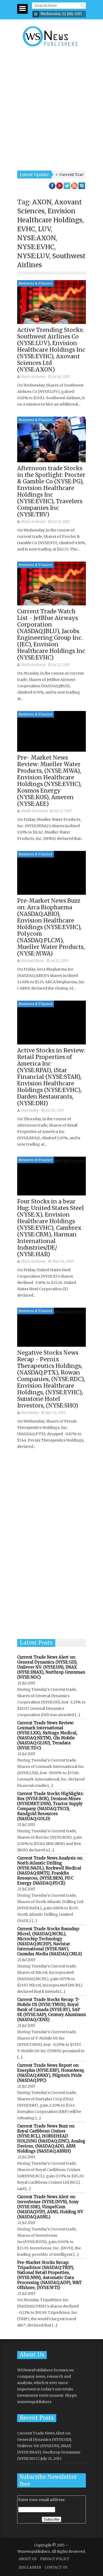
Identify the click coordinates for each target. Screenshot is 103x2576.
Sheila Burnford (34, 811)
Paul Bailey (30, 1110)
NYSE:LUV (33, 256)
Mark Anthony (33, 377)
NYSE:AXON (36, 238)
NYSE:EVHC (36, 247)
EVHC (26, 229)
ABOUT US (28, 2559)
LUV (44, 229)
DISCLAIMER (30, 2567)
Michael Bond (32, 961)
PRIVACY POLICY (55, 2559)
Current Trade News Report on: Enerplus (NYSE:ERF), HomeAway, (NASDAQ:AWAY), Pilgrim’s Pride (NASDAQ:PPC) (51, 2073)
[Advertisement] (51, 109)
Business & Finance (36, 283)
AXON (42, 202)
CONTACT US (56, 2567)
